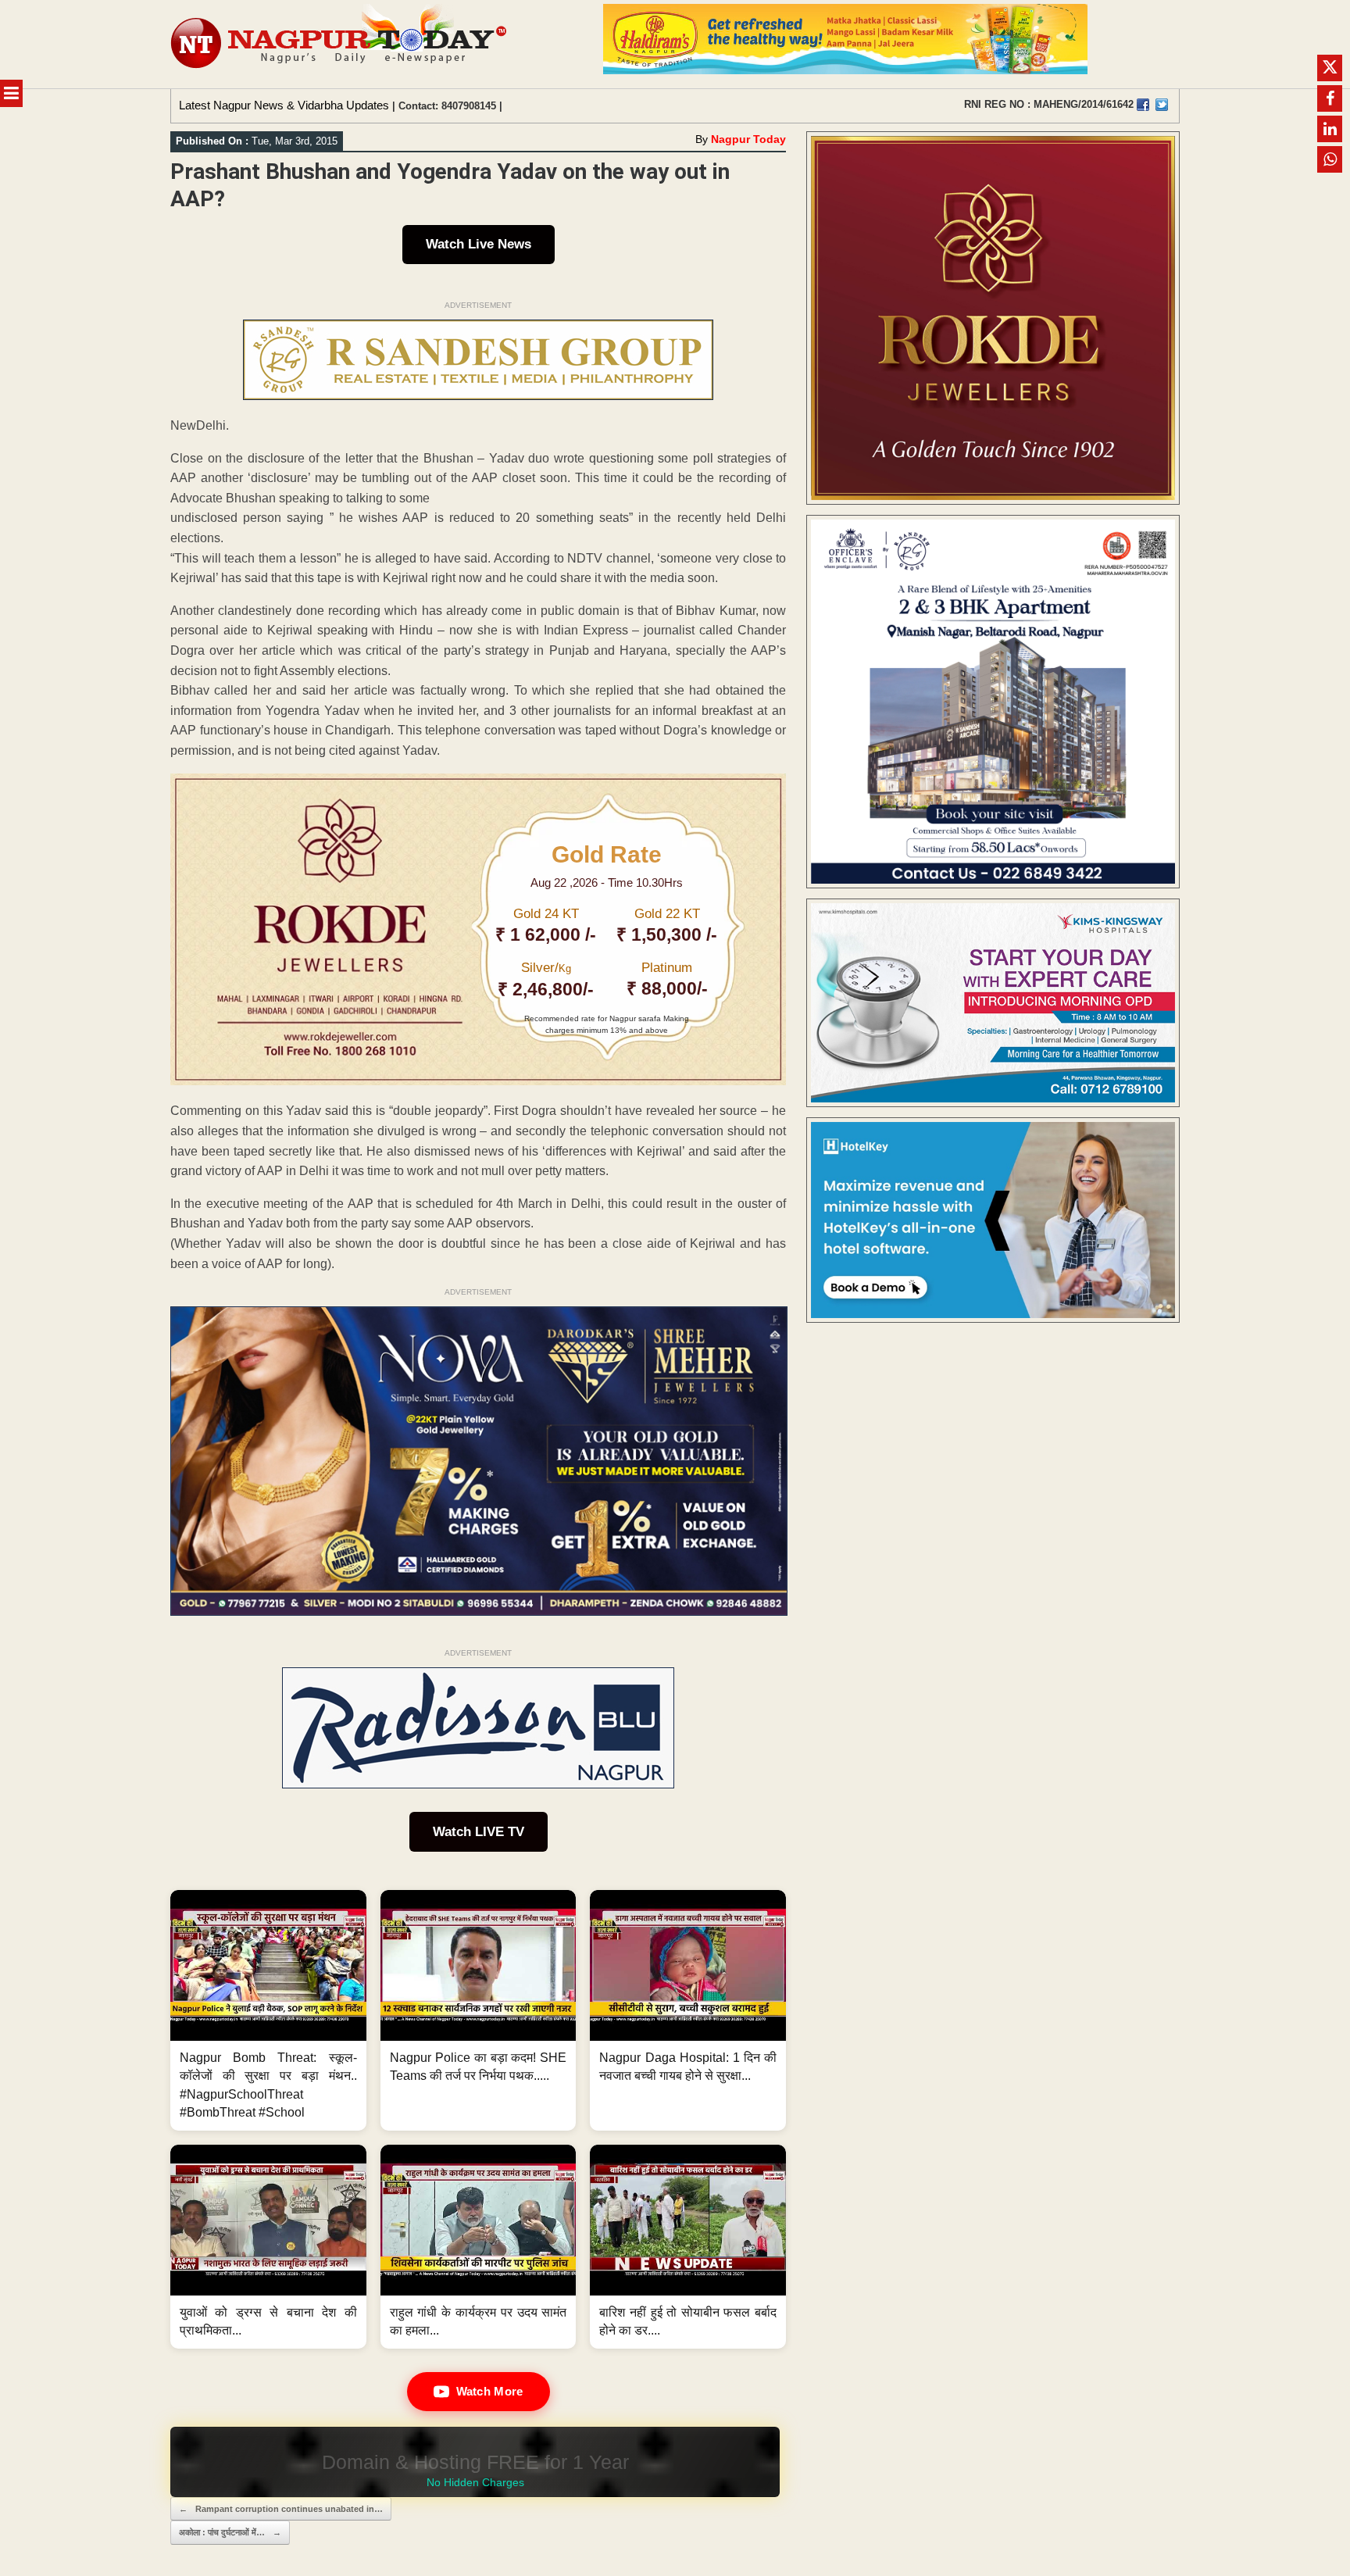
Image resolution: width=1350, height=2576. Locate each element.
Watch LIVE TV (479, 1832)
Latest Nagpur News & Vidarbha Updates (284, 105)
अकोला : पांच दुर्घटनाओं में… (230, 2532)
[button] (268, 2010)
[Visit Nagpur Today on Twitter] (1162, 105)
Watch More (490, 2391)
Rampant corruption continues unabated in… (281, 2509)
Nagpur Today (748, 139)
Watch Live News (479, 244)
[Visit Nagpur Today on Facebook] (1143, 105)
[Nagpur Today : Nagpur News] (340, 44)
